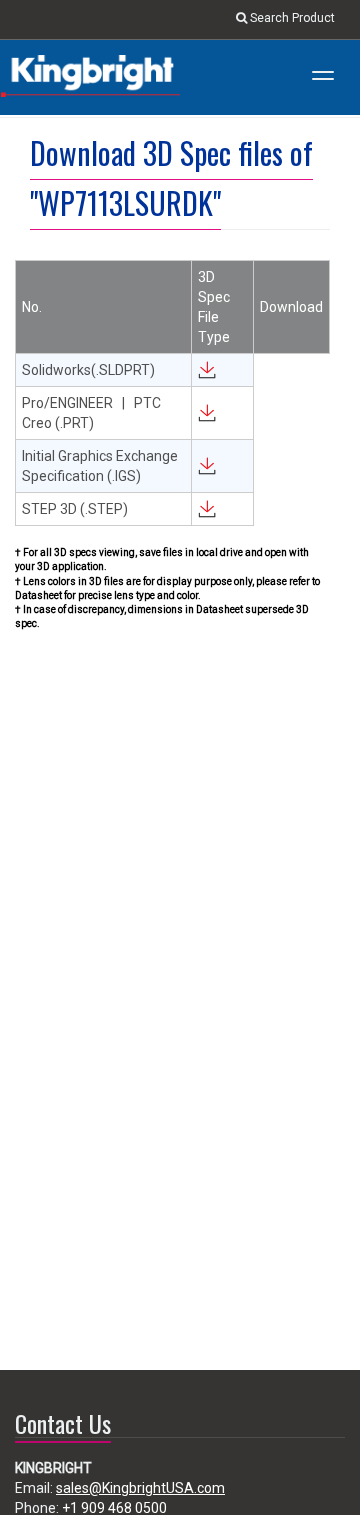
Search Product (291, 18)
